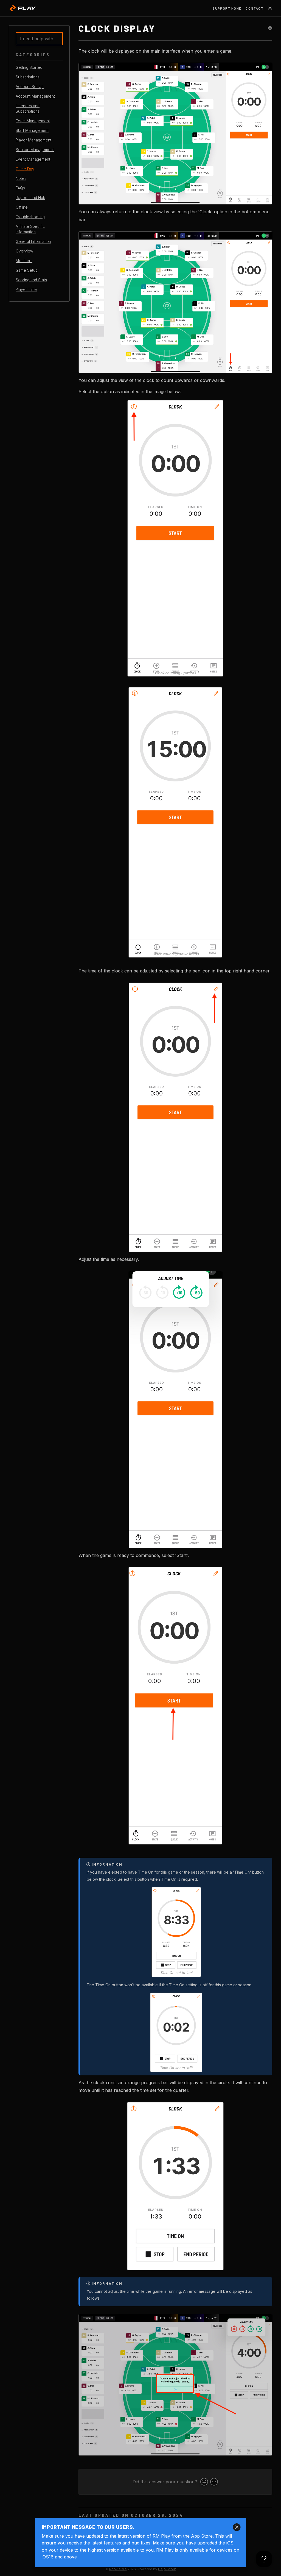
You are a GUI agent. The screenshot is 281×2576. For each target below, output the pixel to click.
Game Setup (27, 270)
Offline (22, 207)
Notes (21, 178)
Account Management (35, 96)
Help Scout (167, 2569)
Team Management (33, 121)
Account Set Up (30, 87)
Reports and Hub (30, 198)
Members (24, 261)
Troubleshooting (30, 217)
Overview (24, 251)
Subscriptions (28, 77)
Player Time (26, 290)
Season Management (35, 150)
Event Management (33, 159)
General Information (33, 242)
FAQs (20, 188)
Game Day (25, 169)
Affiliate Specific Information (30, 229)
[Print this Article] (270, 28)
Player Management (33, 140)
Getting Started (29, 67)
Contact (255, 8)
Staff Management (32, 130)
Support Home (227, 8)
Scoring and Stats (31, 280)
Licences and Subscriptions (28, 109)
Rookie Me (118, 2569)
